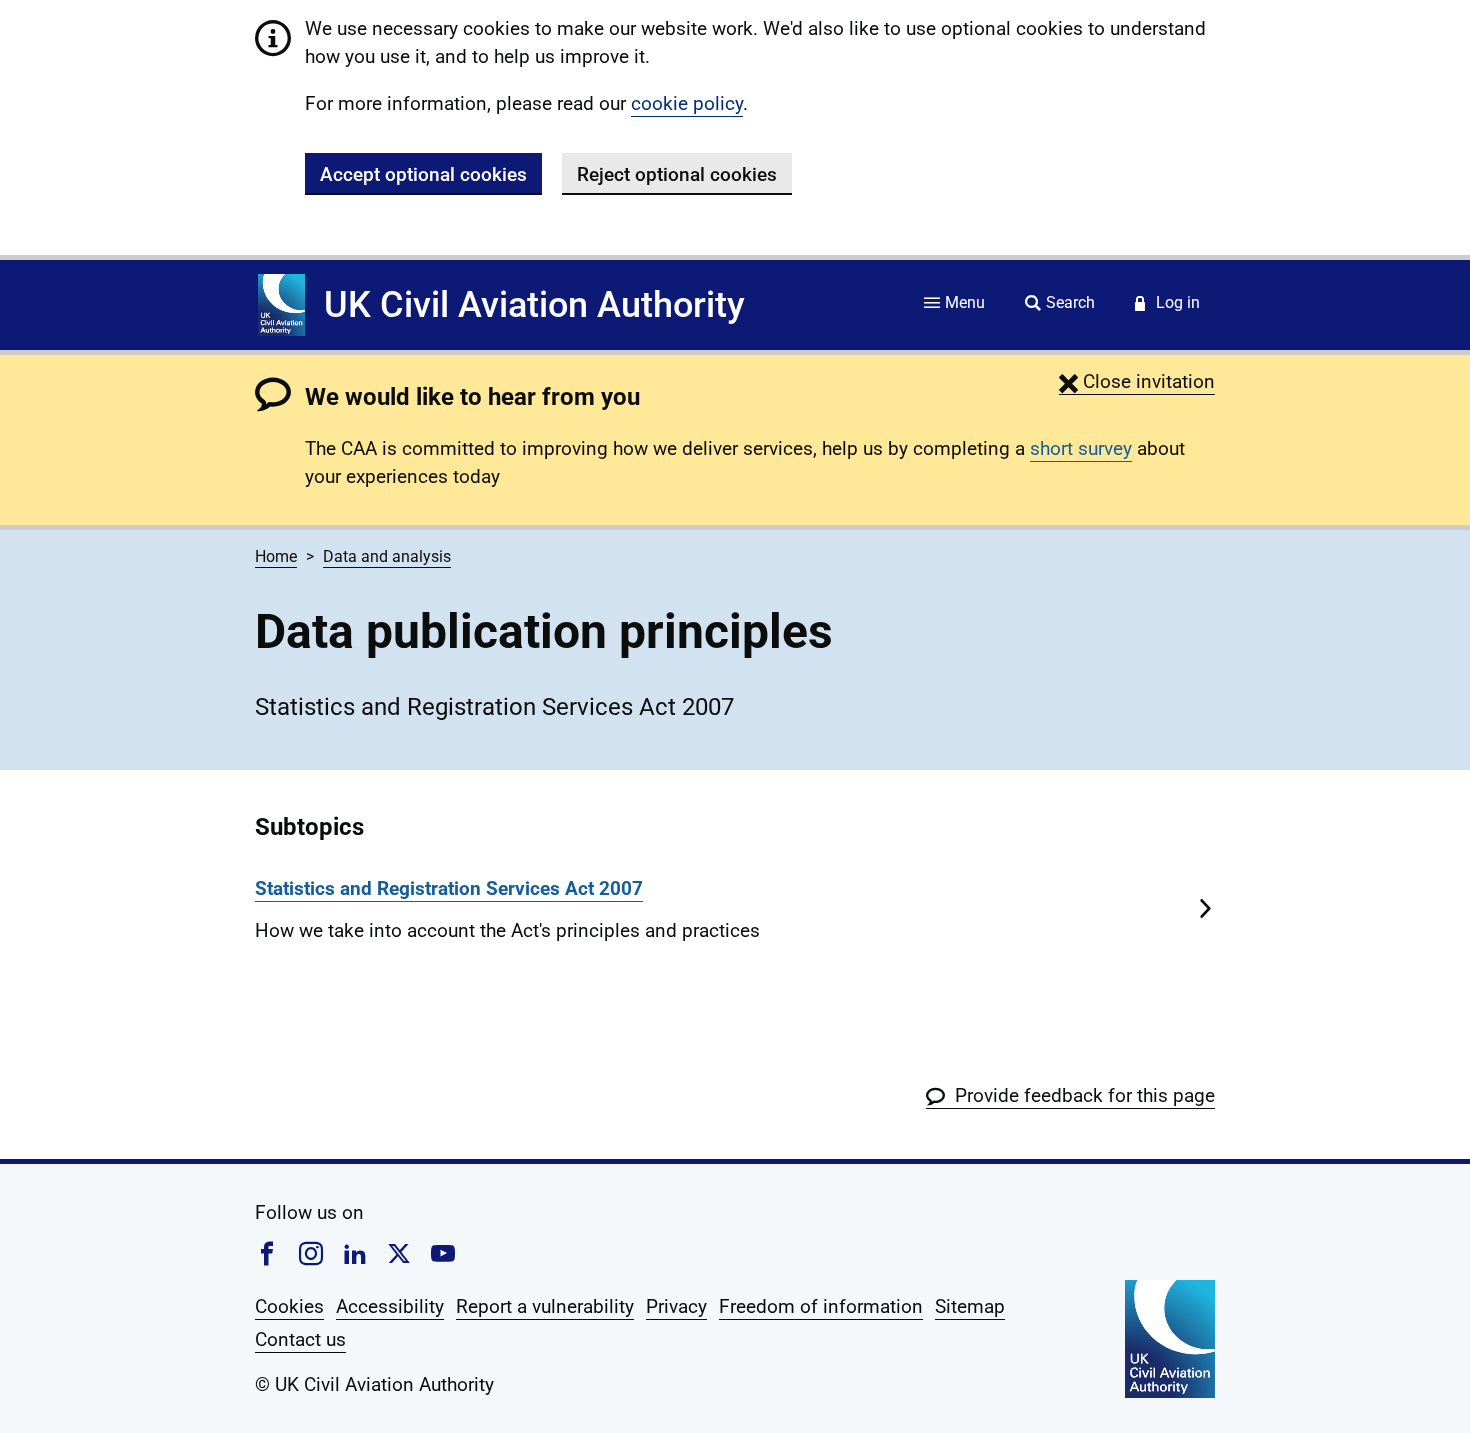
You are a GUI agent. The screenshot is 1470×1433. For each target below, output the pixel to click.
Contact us (300, 1339)
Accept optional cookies (423, 174)
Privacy (676, 1306)
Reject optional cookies (677, 174)
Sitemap (970, 1306)
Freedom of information (821, 1306)
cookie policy (687, 103)
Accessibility (390, 1306)
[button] (1137, 381)
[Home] (281, 305)
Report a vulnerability (545, 1306)
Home (276, 556)
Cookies (289, 1306)
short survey (1081, 448)
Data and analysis (387, 556)
